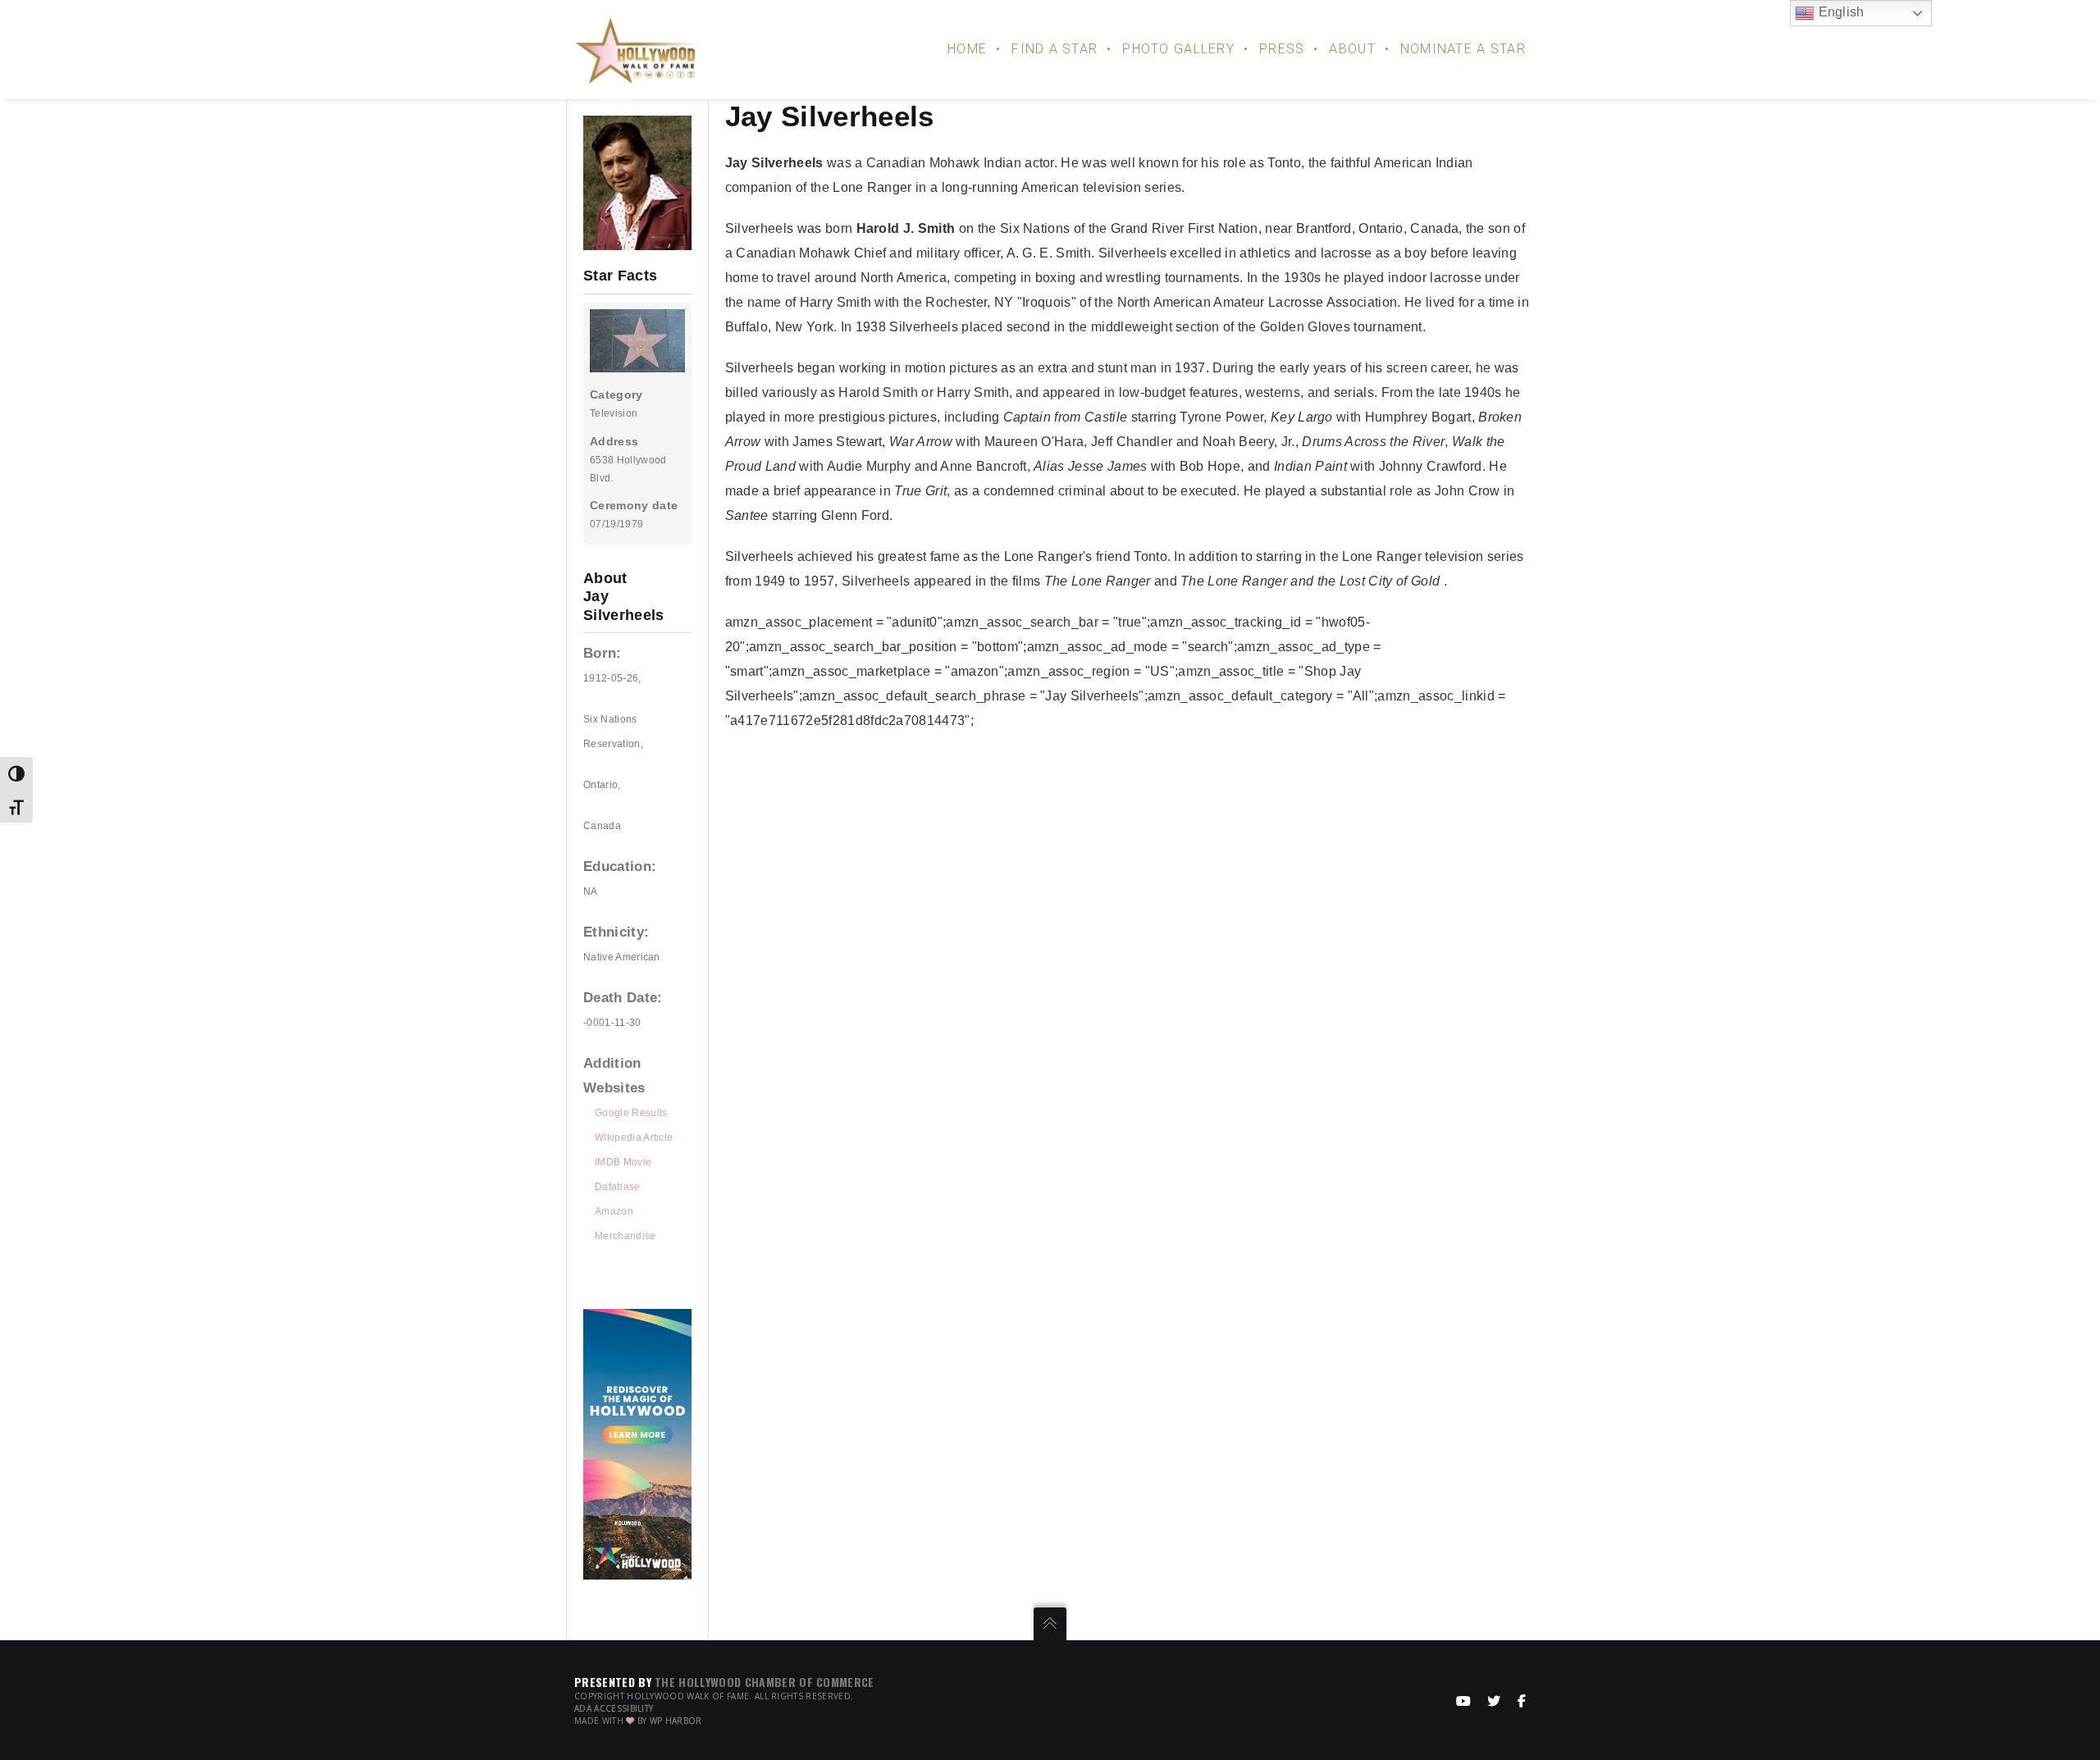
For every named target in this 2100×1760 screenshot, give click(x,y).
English (1840, 12)
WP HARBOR (676, 1721)
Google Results (631, 1113)
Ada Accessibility (614, 1708)
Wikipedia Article (634, 1138)
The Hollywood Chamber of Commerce (765, 1682)
